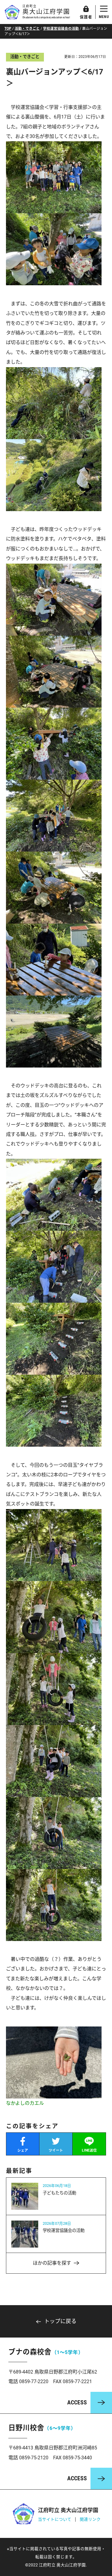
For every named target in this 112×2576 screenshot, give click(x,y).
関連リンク (90, 2519)
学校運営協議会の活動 (61, 28)
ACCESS (77, 2402)
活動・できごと (27, 28)
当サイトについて (55, 2519)
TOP (8, 28)
